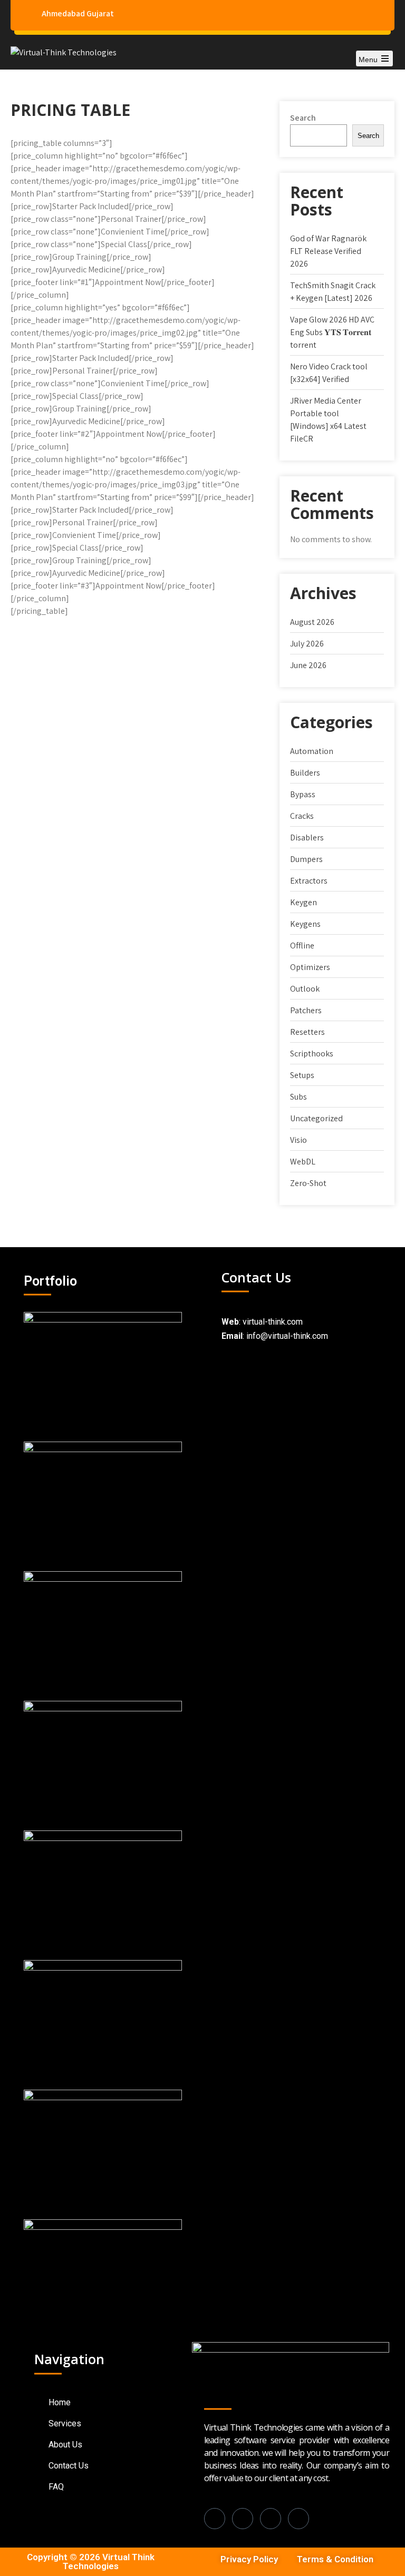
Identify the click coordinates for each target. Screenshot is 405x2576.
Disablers (307, 838)
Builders (305, 773)
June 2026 (308, 665)
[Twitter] (298, 2519)
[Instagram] (271, 2519)
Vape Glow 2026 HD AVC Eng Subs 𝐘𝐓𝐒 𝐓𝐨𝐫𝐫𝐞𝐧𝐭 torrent (332, 332)
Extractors (309, 881)
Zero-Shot (308, 1183)
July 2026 (307, 644)
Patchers (306, 1010)
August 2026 (312, 622)
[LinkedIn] (243, 2519)
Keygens (305, 924)
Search (303, 118)
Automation (312, 751)
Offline (302, 946)
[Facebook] (215, 2519)
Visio (298, 1140)
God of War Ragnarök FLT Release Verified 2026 (328, 251)
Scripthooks (312, 1054)
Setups (302, 1075)
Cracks (302, 816)
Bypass (303, 794)
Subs (298, 1097)
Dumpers (306, 859)
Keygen (303, 902)
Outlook (305, 989)
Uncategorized (316, 1118)
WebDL (303, 1162)
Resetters (307, 1032)
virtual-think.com (273, 1322)
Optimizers (310, 967)
